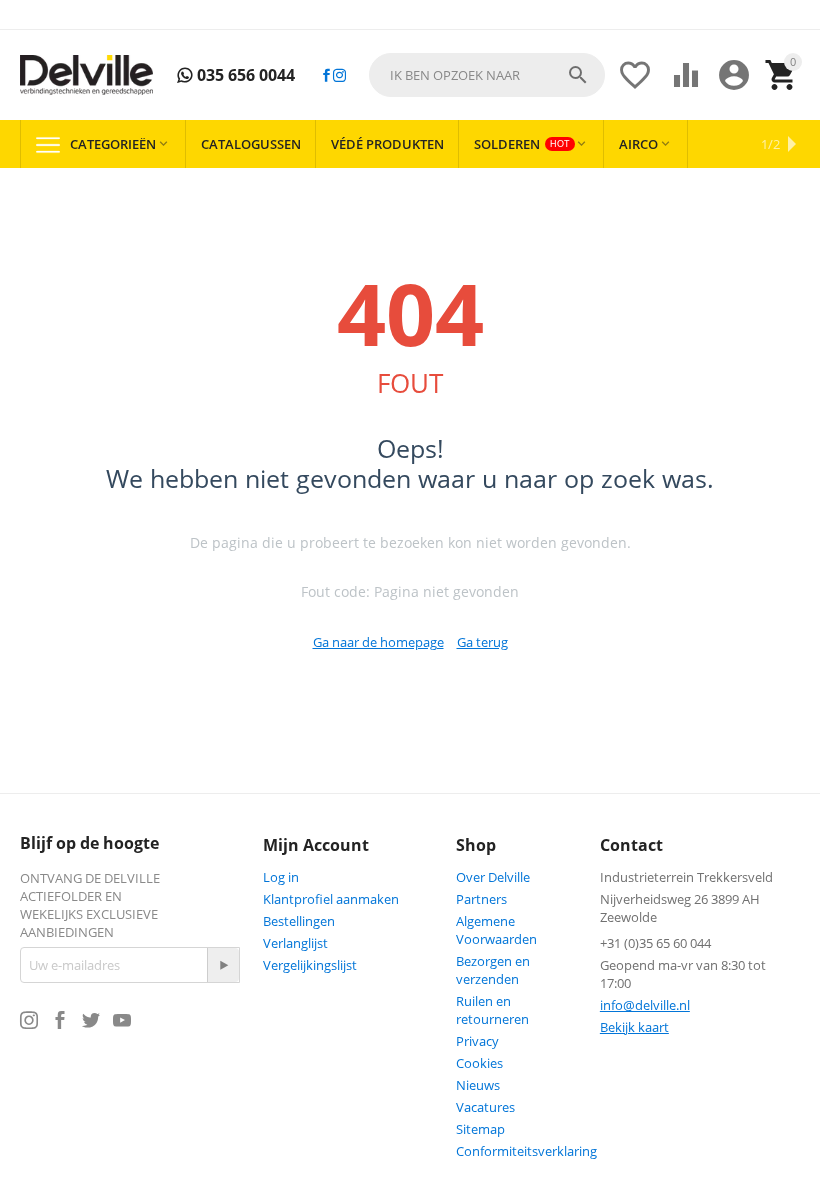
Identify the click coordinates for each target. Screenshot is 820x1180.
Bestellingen (299, 921)
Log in (281, 877)
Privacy (477, 1041)
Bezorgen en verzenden (493, 970)
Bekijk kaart (634, 1027)
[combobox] (487, 75)
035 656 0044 (244, 75)
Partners (481, 899)
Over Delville (493, 877)
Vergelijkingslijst (310, 965)
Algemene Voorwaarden (496, 930)
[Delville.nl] (86, 75)
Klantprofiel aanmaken (331, 899)
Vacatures (485, 1107)
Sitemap (480, 1129)
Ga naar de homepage (378, 642)
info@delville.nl (645, 1005)
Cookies (479, 1063)
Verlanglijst (295, 943)
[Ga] (223, 965)
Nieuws (478, 1085)
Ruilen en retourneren (492, 1010)
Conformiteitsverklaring (526, 1151)
